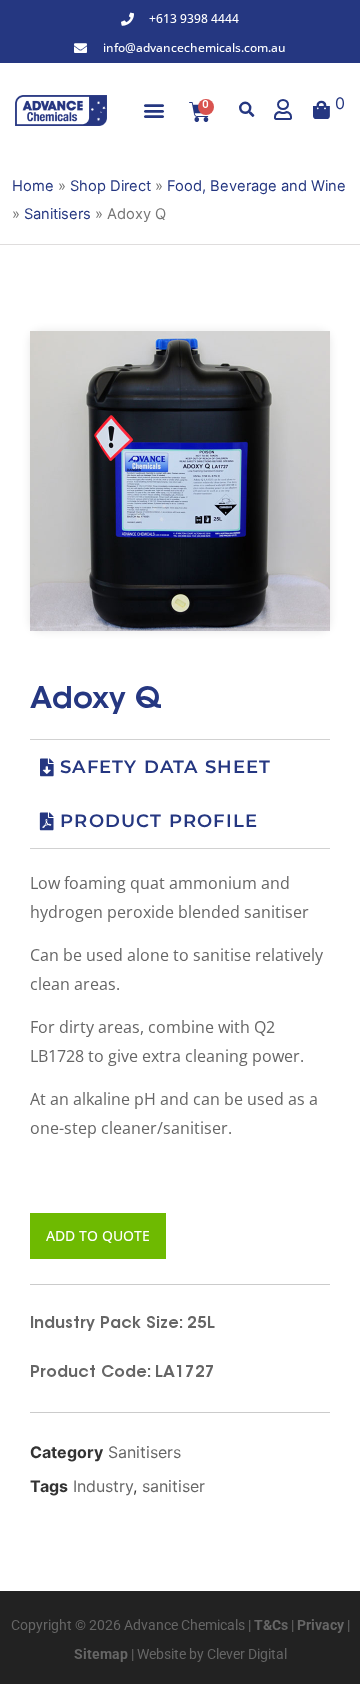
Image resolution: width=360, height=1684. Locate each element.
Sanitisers (57, 214)
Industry (103, 1486)
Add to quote (98, 1235)
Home (33, 186)
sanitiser (173, 1486)
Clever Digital (247, 1654)
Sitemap (101, 1654)
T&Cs (269, 1625)
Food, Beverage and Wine (256, 186)
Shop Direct (110, 186)
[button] (154, 110)
